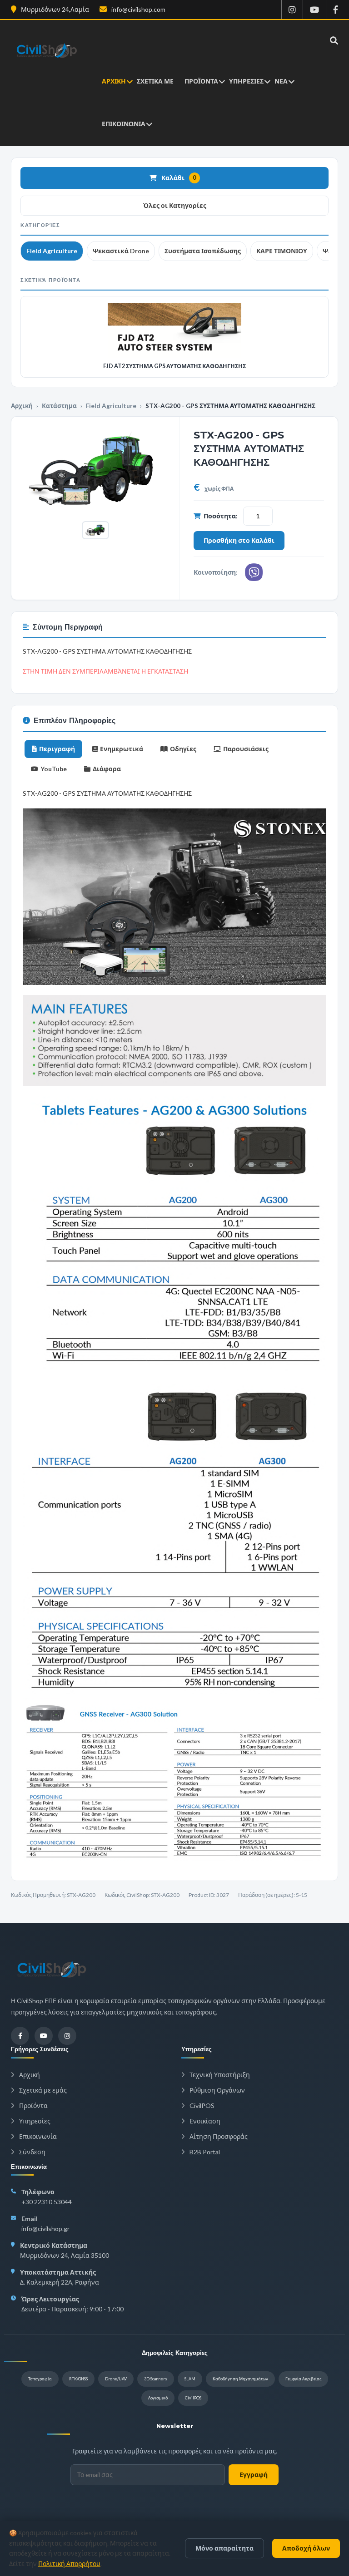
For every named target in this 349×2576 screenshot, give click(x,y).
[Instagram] (67, 2036)
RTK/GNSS (78, 2379)
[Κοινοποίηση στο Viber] (254, 572)
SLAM (190, 2379)
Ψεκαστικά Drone (121, 251)
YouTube (54, 769)
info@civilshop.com (138, 9)
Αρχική (22, 406)
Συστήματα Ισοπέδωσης (203, 251)
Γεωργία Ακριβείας (303, 2379)
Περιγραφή (57, 749)
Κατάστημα (59, 406)
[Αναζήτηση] (332, 40)
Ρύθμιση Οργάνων (217, 2090)
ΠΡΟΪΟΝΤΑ (201, 81)
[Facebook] (20, 2036)
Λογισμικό (158, 2398)
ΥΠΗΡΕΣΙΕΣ (246, 81)
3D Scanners (156, 2379)
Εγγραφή (254, 2475)
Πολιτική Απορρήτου (69, 2564)
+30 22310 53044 (47, 2202)
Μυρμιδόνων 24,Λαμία (54, 9)
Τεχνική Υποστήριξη (219, 2075)
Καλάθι (179, 178)
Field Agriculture (52, 251)
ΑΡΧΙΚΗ (114, 81)
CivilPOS (201, 2106)
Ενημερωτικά (122, 749)
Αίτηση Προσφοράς (218, 2136)
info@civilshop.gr (45, 2229)
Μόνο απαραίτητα (224, 2548)
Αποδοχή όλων (306, 2548)
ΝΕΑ (281, 81)
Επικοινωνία (37, 2136)
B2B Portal (204, 2152)
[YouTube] (44, 2036)
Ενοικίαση (204, 2121)
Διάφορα (107, 769)
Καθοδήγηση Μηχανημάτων (240, 2379)
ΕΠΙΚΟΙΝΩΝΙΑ (124, 124)
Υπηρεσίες (34, 2121)
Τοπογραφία (40, 2379)
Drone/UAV (116, 2379)
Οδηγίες (183, 749)
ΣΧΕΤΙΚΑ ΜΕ (155, 81)
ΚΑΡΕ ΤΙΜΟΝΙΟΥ (282, 251)
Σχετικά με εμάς (42, 2090)
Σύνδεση (32, 2152)
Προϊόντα (33, 2106)
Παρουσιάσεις (246, 749)
